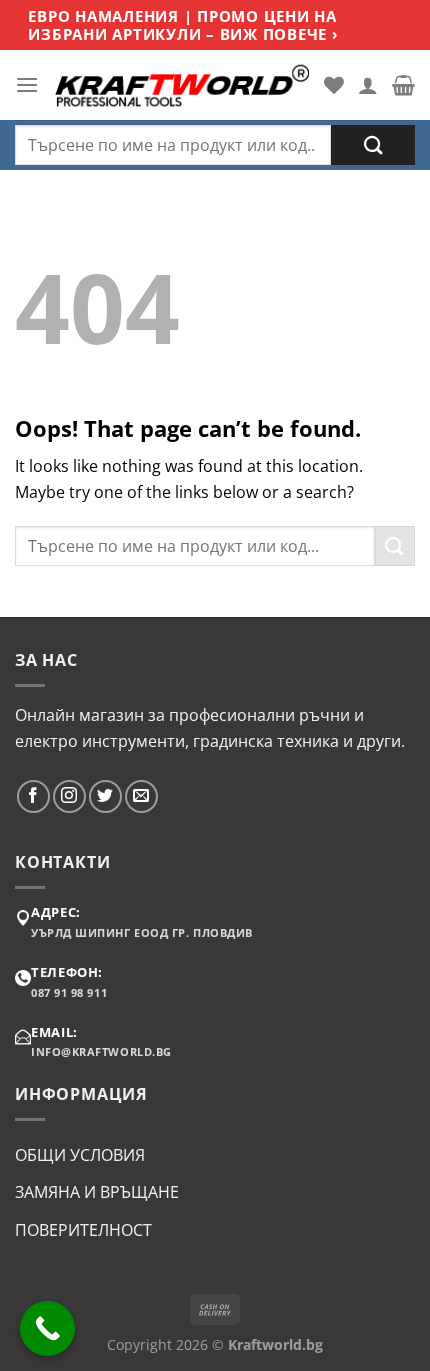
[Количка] (403, 85)
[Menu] (27, 84)
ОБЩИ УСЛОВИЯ (80, 1155)
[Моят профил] (368, 85)
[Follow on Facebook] (33, 796)
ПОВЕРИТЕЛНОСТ (83, 1230)
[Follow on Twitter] (105, 796)
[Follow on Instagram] (69, 796)
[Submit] (373, 144)
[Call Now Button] (47, 1328)
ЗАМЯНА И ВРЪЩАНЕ (97, 1192)
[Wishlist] (334, 85)
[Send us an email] (141, 796)
